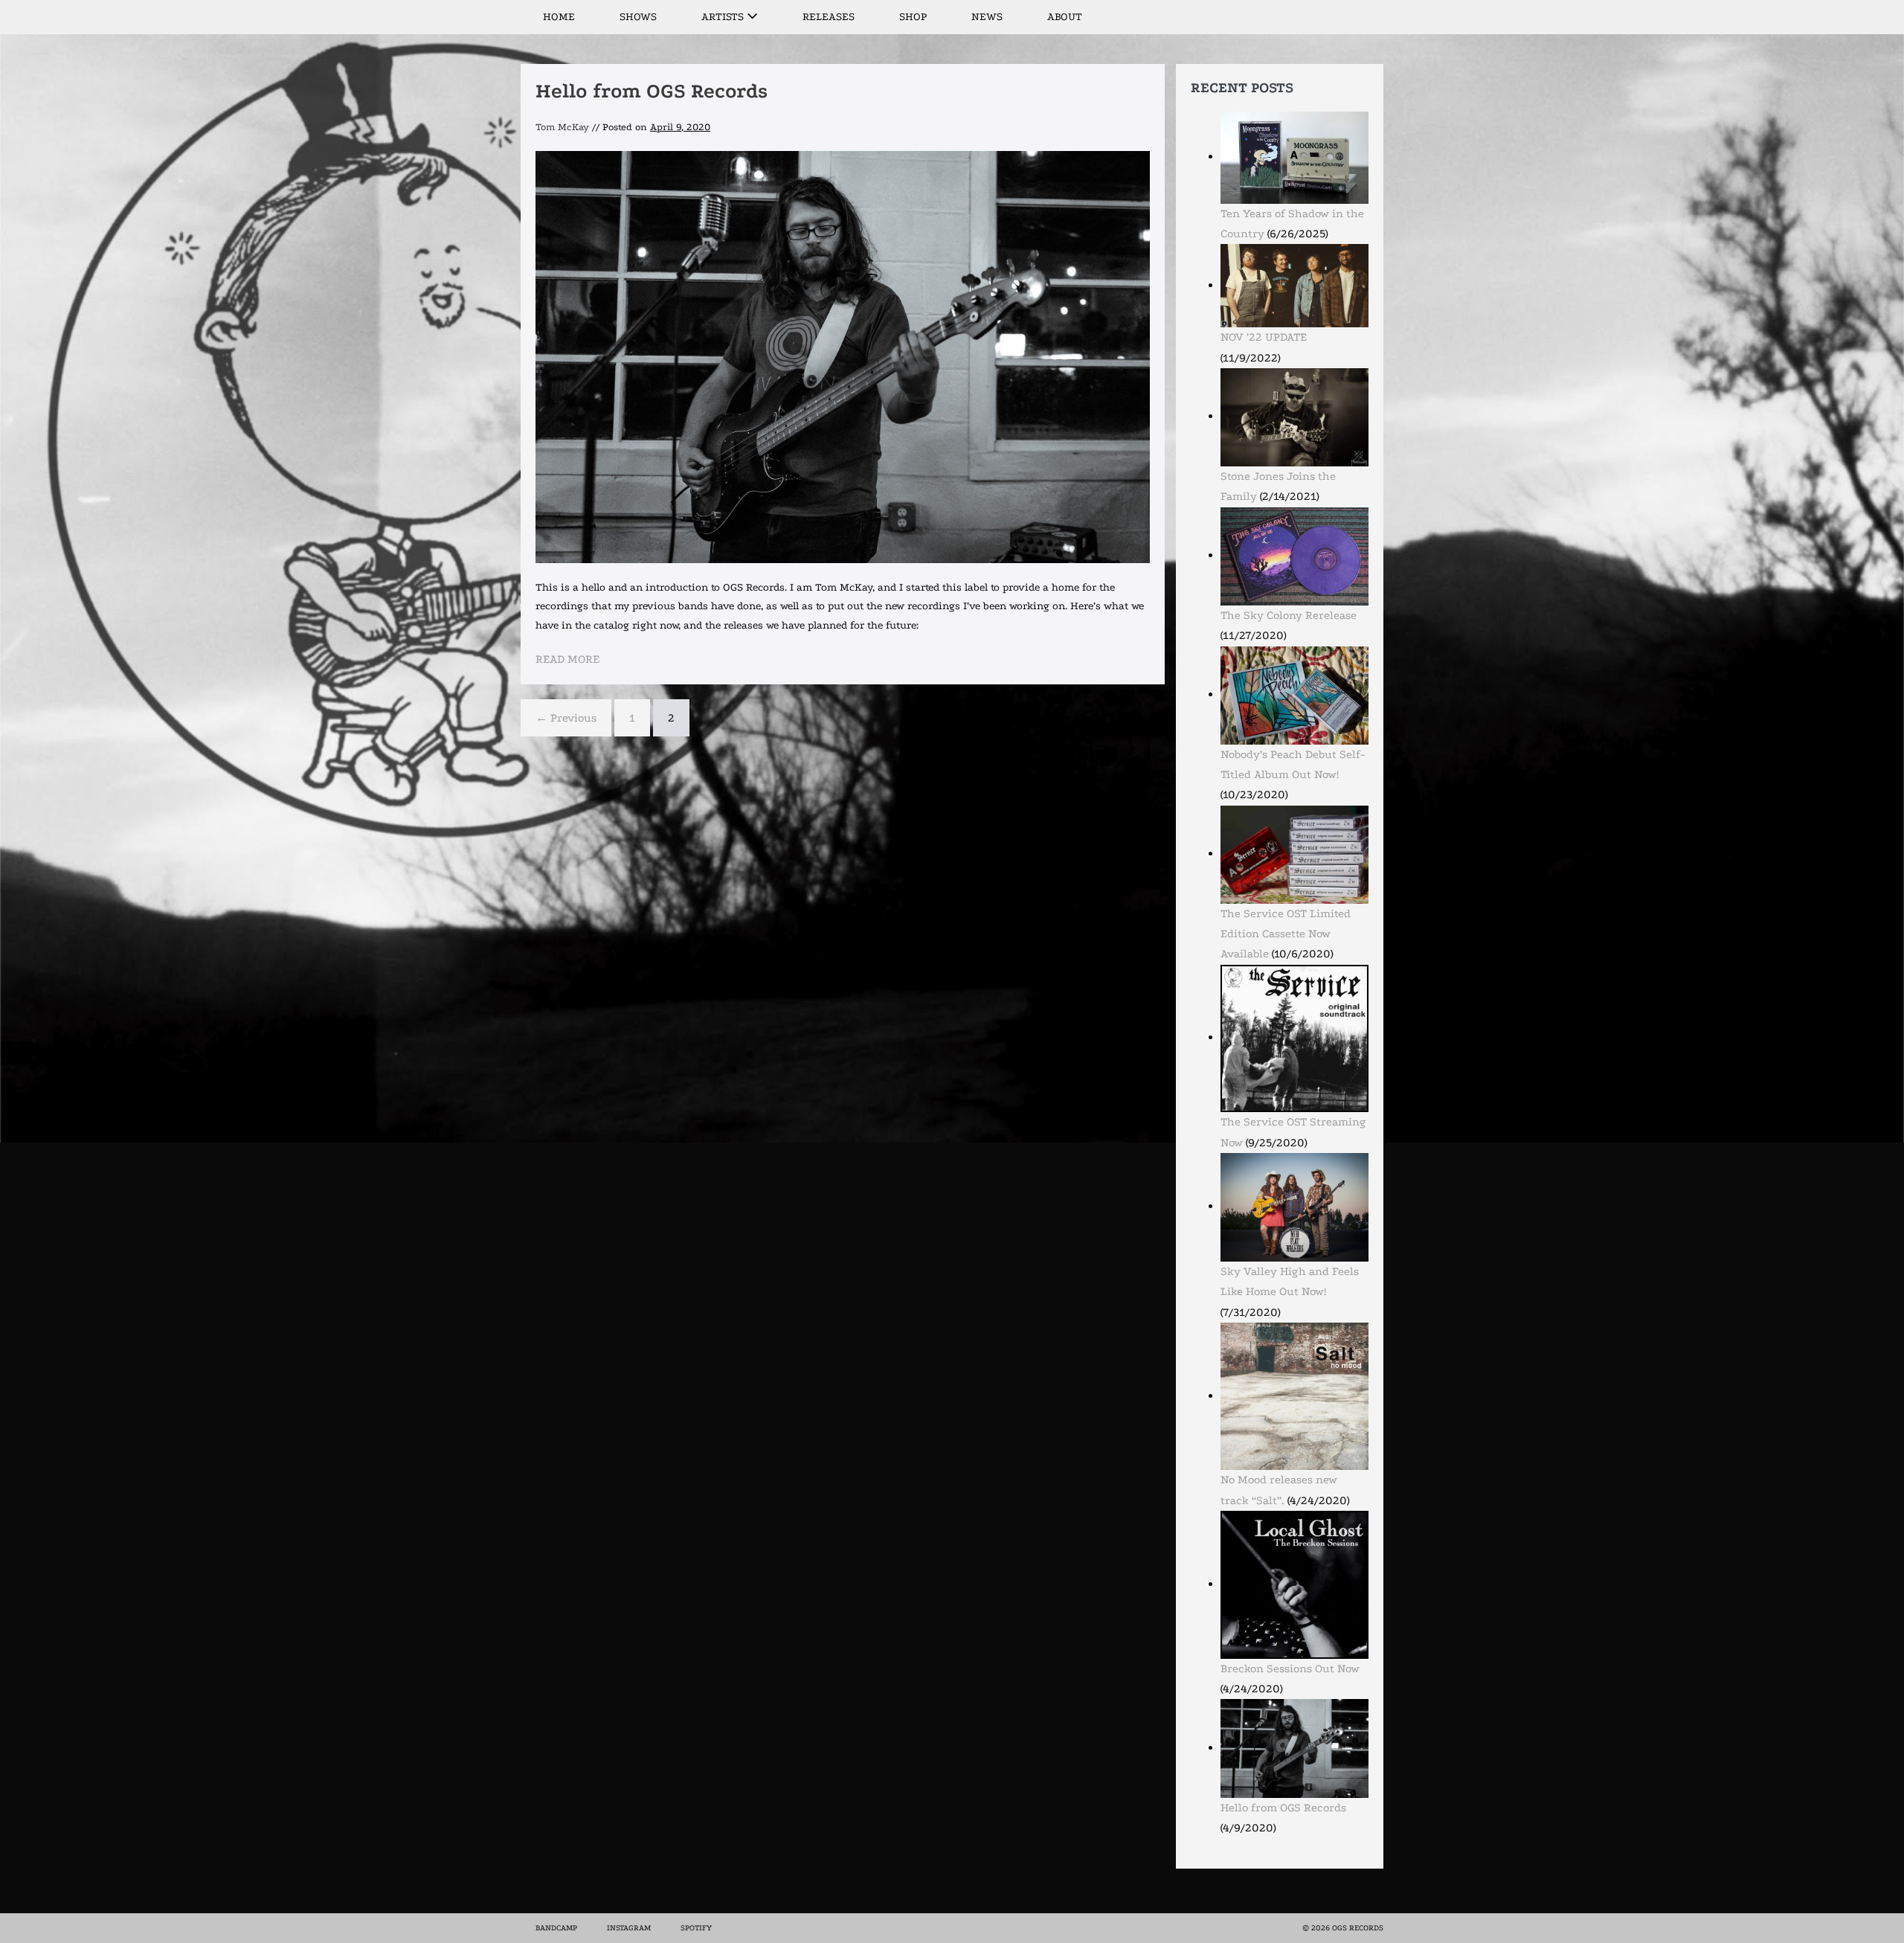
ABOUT (1065, 17)
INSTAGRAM (629, 1928)
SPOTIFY (696, 1928)
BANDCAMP (556, 1928)
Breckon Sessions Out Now (1290, 1669)
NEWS (987, 17)
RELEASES (829, 17)
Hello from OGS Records (652, 91)
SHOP (913, 17)
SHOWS (638, 17)
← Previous (566, 718)
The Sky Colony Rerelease (1289, 615)
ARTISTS (724, 17)
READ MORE (567, 661)
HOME (559, 17)
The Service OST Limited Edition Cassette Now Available (1286, 934)
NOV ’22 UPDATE (1264, 337)
